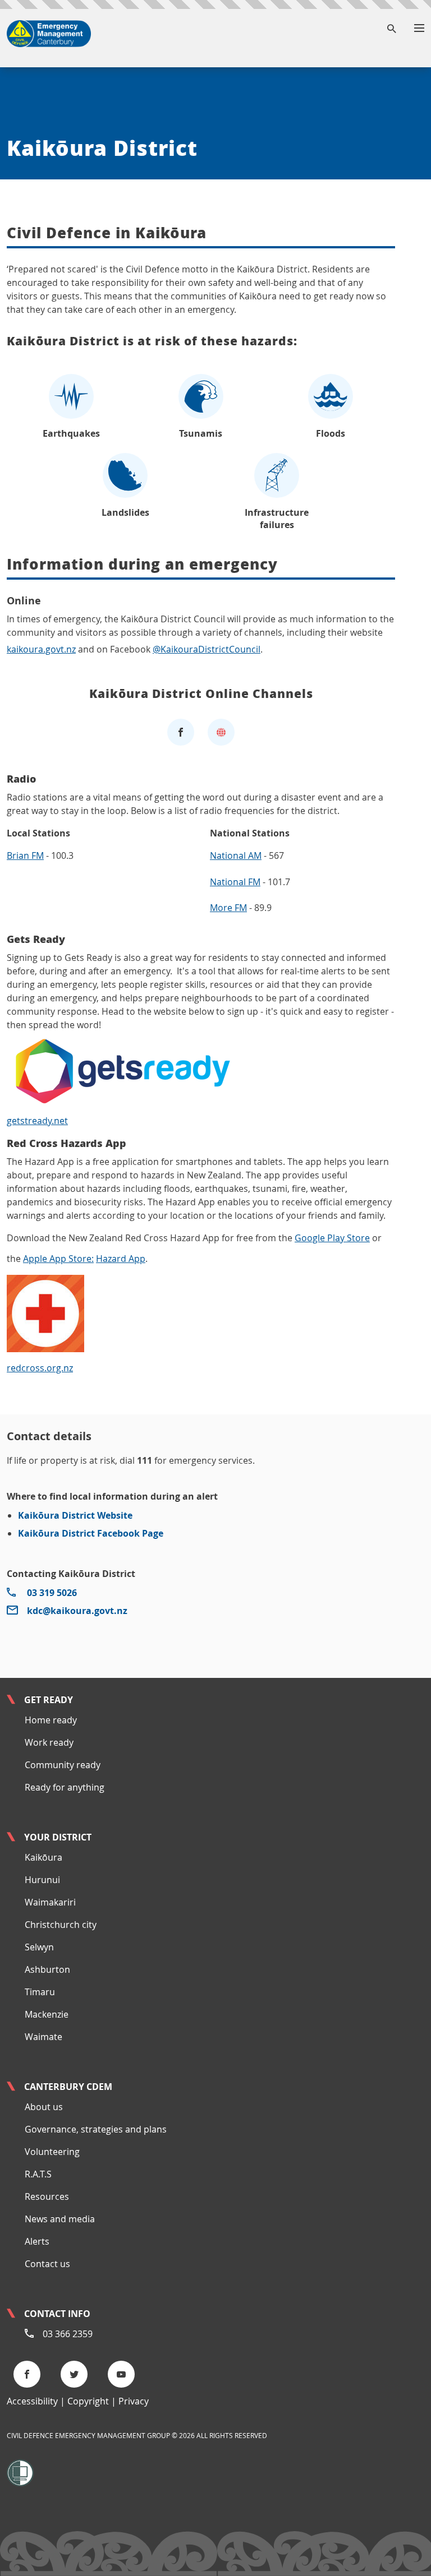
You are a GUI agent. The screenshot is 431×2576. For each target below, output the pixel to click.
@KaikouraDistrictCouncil (207, 649)
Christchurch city (61, 1925)
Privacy (134, 2401)
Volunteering (52, 2152)
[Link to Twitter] (77, 2374)
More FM (228, 908)
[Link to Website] (221, 732)
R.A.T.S (38, 2174)
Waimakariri (50, 1902)
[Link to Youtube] (125, 2374)
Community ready (63, 1765)
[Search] (392, 29)
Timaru (40, 1992)
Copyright (88, 2401)
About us (44, 2107)
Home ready (51, 1720)
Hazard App (121, 1259)
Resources (47, 2196)
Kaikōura (43, 1857)
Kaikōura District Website (75, 1515)
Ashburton (47, 1969)
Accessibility (32, 2401)
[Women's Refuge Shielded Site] (20, 2472)
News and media (60, 2219)
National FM (235, 882)
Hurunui (42, 1880)
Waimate (43, 2037)
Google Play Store (332, 1238)
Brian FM (25, 855)
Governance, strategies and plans (96, 2129)
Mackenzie (47, 2014)
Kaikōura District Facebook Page (91, 1533)
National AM (236, 855)
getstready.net (37, 1121)
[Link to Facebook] (181, 732)
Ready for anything (65, 1787)
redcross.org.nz (40, 1368)
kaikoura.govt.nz (41, 649)
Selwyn (39, 1947)
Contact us (47, 2264)
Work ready (49, 1742)
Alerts (37, 2241)
